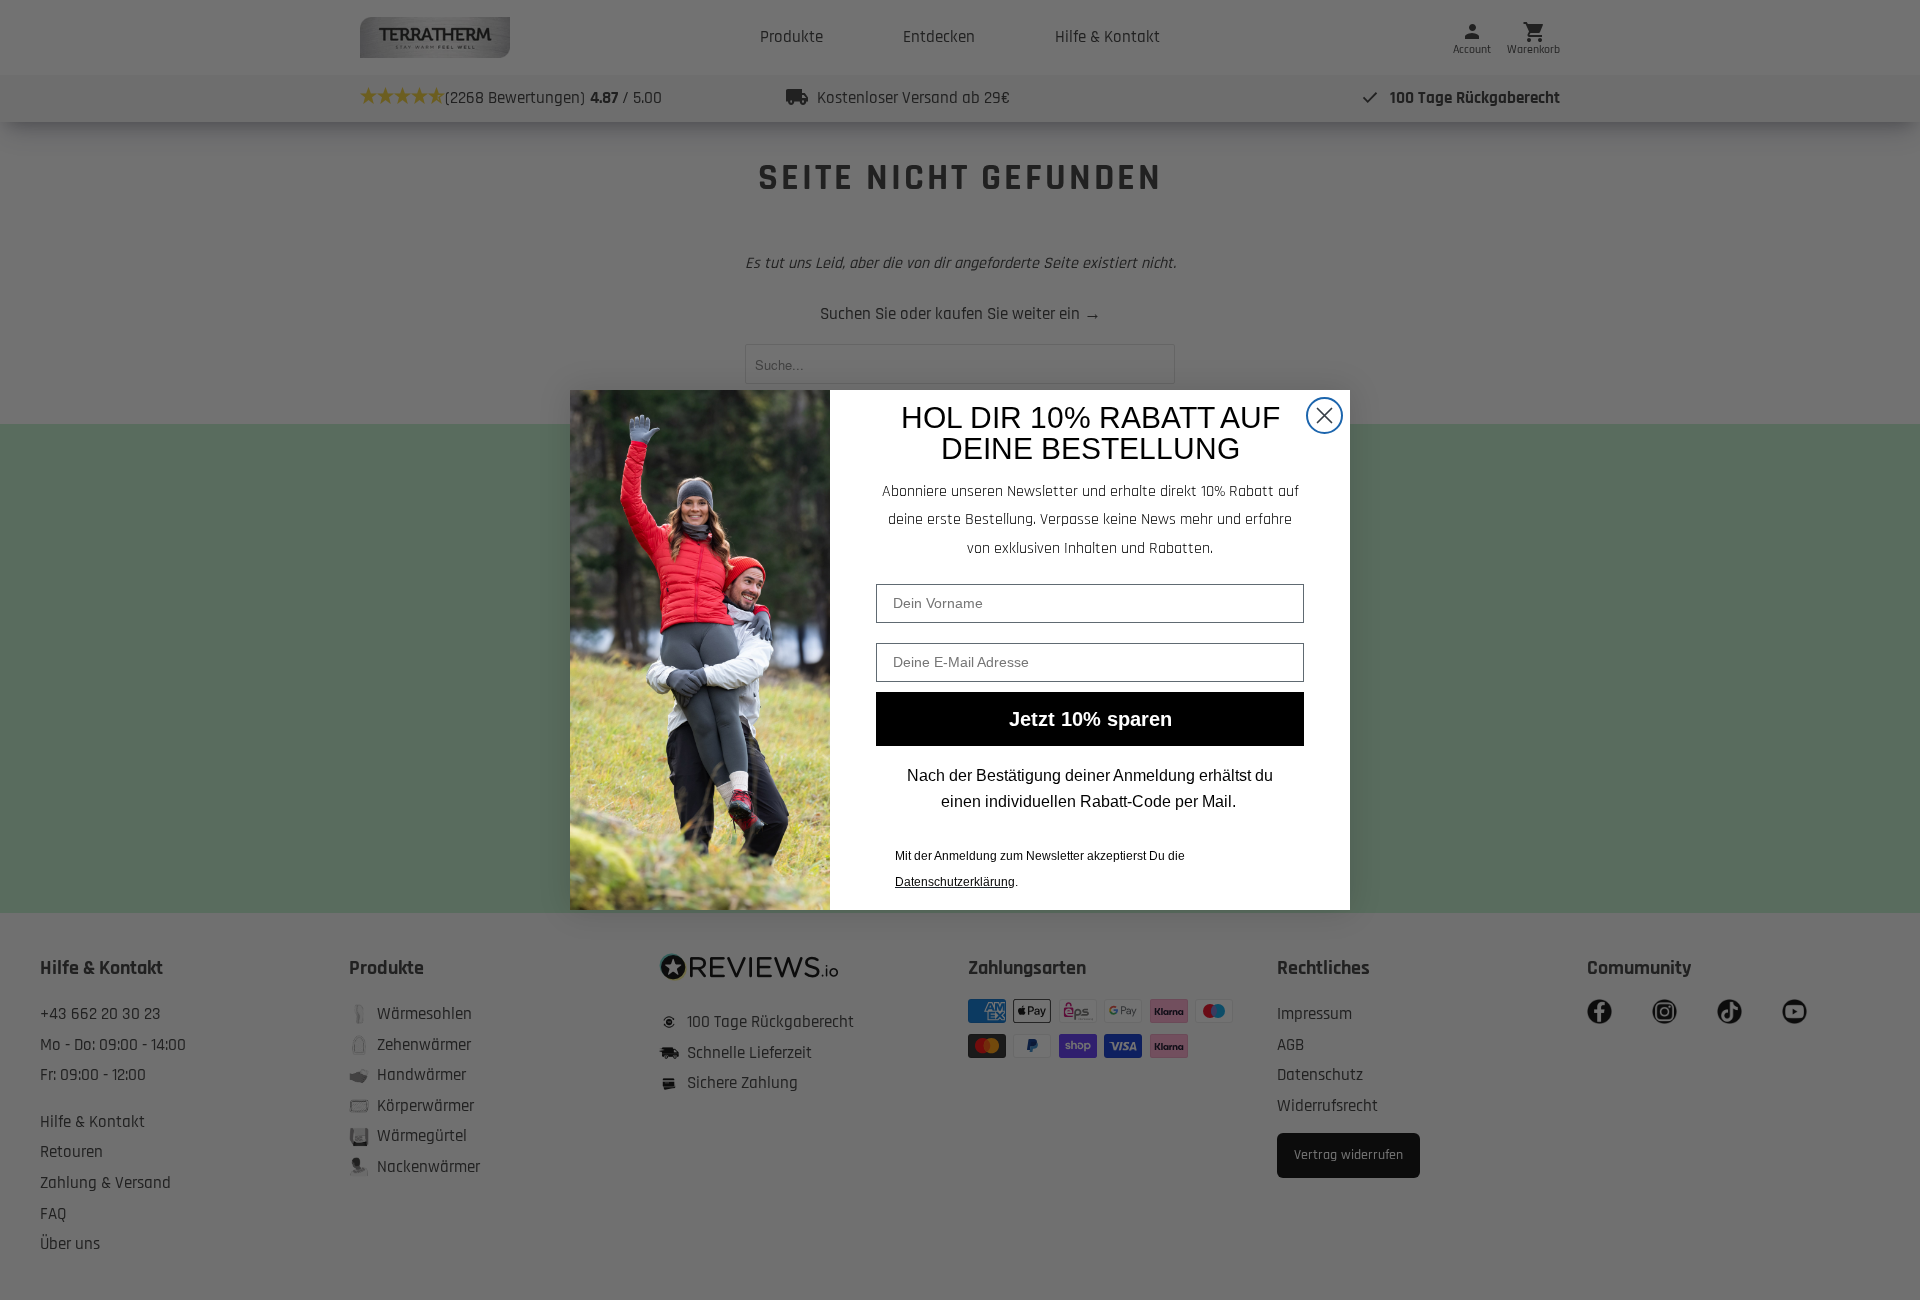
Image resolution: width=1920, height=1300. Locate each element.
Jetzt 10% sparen (1090, 719)
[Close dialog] (1324, 415)
